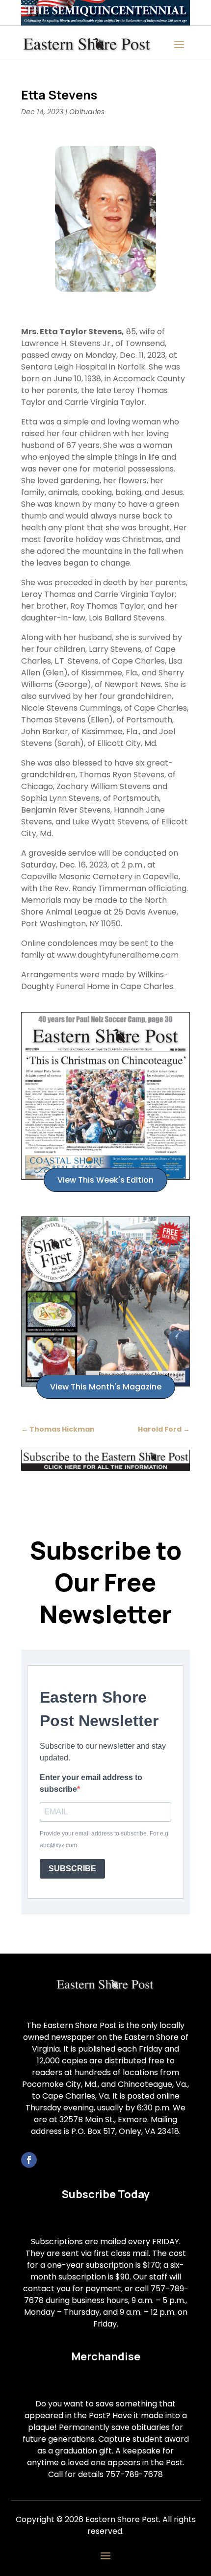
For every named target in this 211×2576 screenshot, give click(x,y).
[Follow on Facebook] (29, 2160)
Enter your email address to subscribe (91, 1783)
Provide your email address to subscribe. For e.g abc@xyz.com (104, 1839)
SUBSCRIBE (72, 1869)
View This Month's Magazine (106, 1387)
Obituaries (87, 112)
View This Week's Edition (105, 1180)
